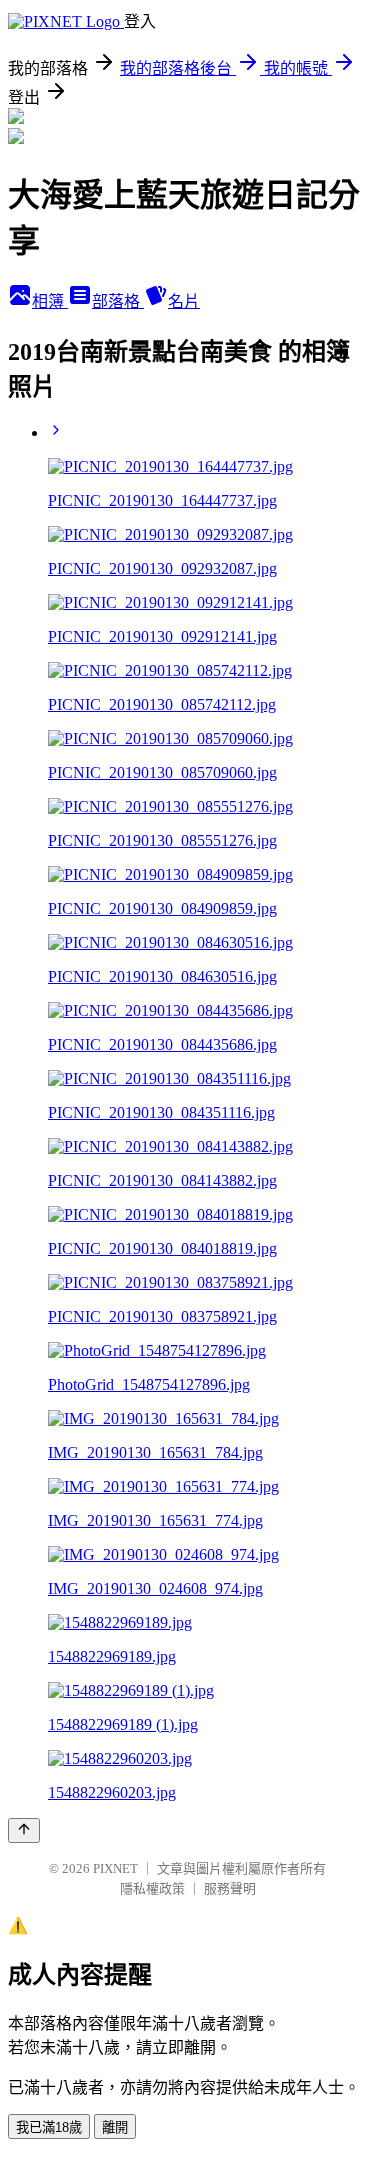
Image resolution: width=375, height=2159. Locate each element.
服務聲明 (230, 1888)
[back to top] (24, 1830)
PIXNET (115, 1868)
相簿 (50, 301)
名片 (184, 301)
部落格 (118, 301)
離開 (115, 2127)
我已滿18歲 (49, 2127)
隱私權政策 (152, 1888)
